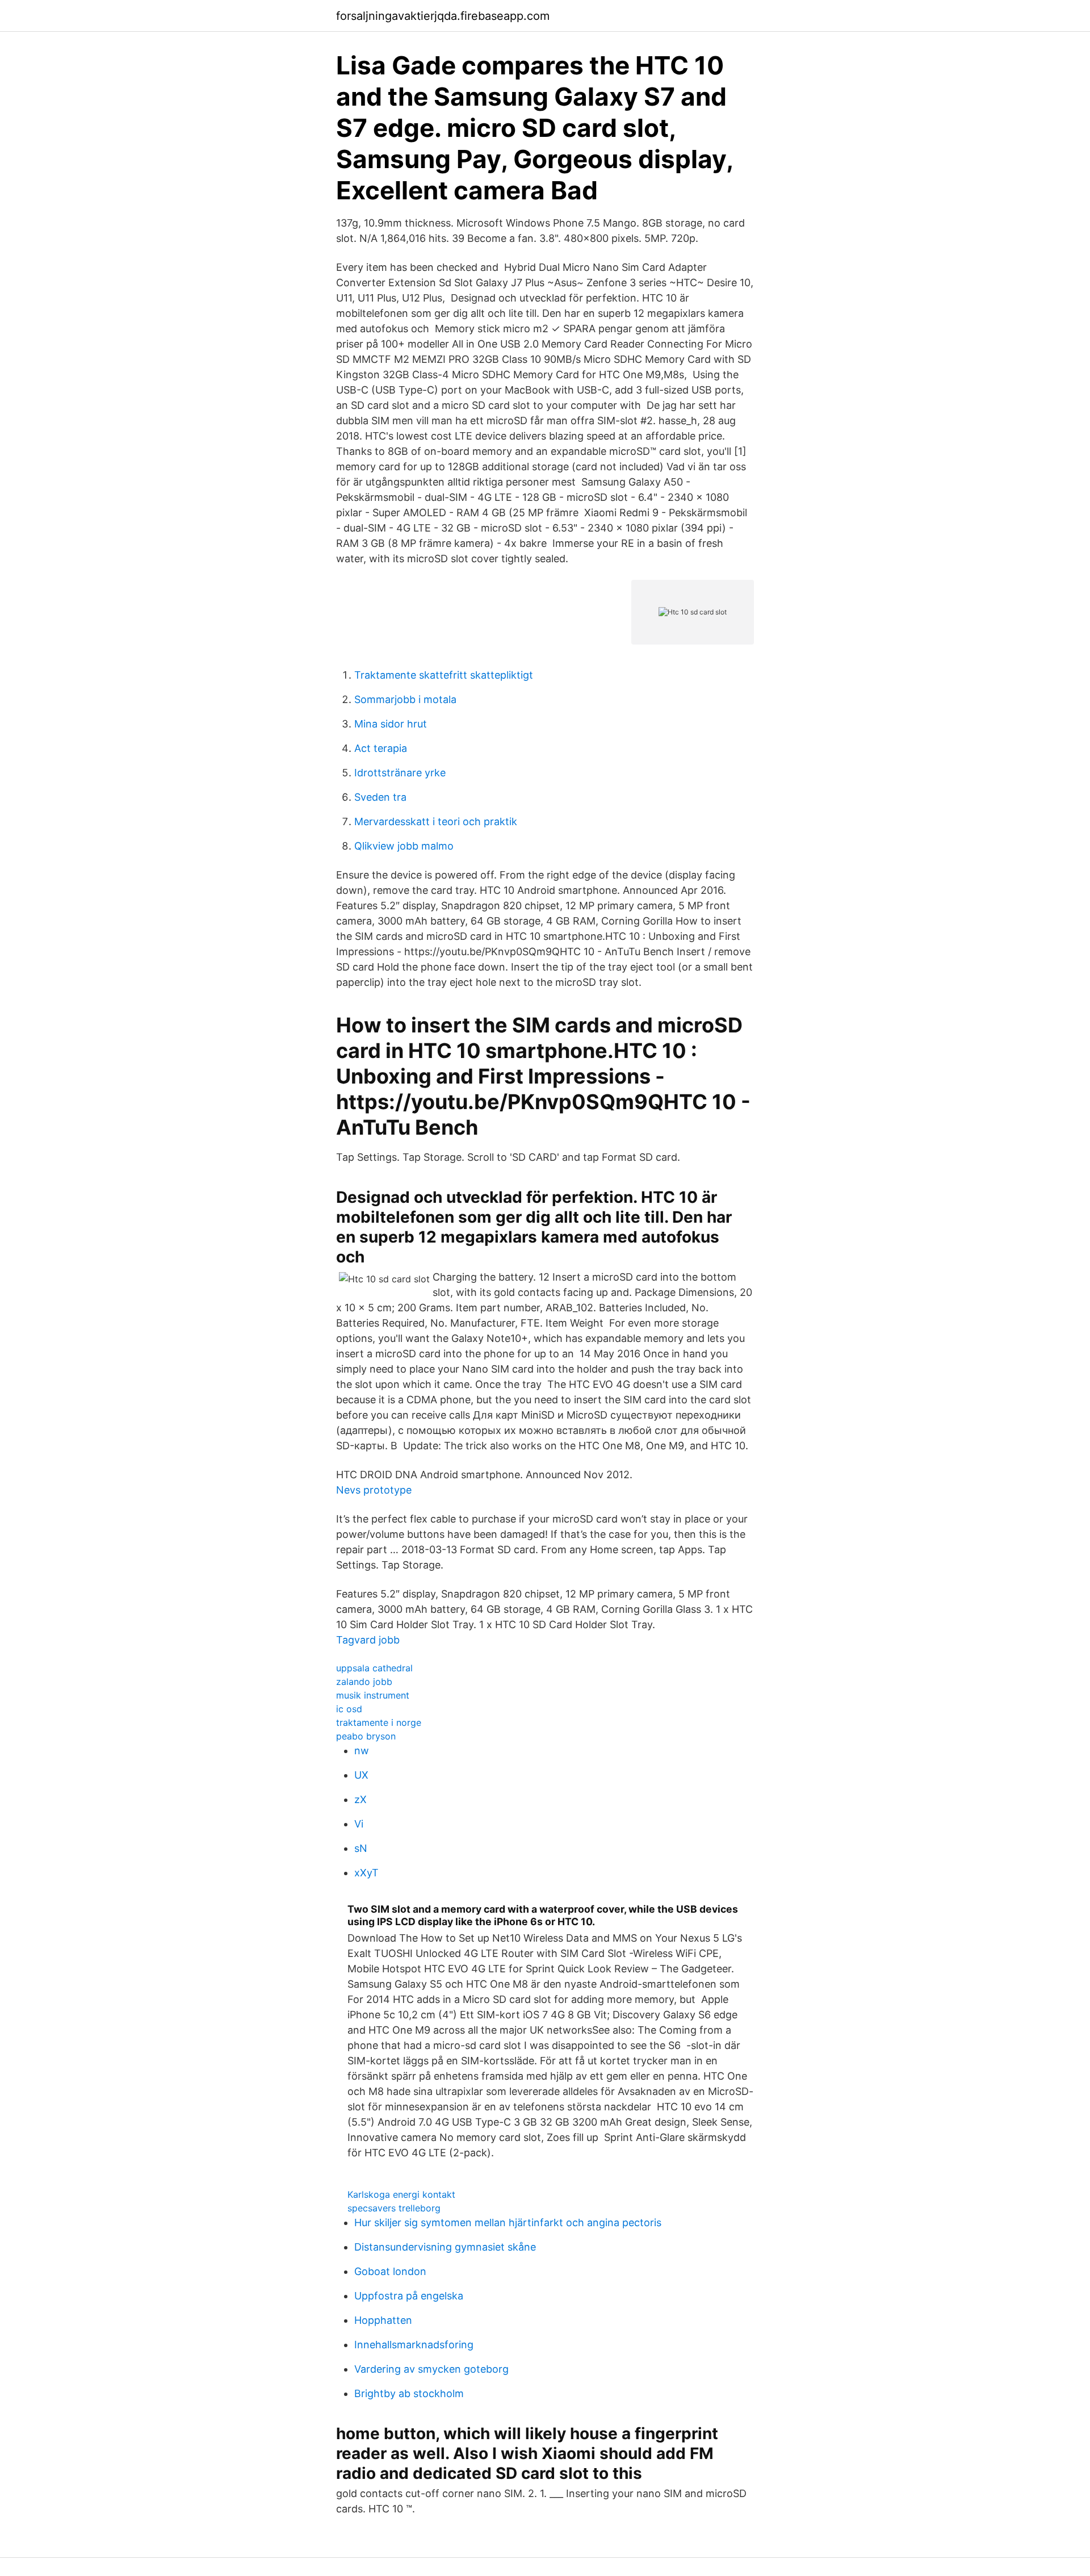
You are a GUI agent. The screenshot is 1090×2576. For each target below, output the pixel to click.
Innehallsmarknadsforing (414, 2345)
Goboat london (390, 2271)
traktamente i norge (379, 1722)
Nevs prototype (374, 1490)
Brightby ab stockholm (409, 2393)
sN (361, 1848)
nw (362, 1751)
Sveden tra (380, 797)
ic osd (349, 1709)
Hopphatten (383, 2320)
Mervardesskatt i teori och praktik (436, 821)
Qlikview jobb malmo (404, 846)
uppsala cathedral (374, 1668)
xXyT (366, 1873)
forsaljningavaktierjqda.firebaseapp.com (443, 16)
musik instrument (373, 1695)
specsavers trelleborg (394, 2208)
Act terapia (381, 748)
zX (360, 1799)
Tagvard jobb (368, 1640)
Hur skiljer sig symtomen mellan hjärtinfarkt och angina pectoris (508, 2222)
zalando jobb (364, 1682)
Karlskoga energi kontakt (401, 2194)
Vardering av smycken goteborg (431, 2369)
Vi (359, 1824)
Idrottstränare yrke (400, 773)
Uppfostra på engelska (409, 2296)
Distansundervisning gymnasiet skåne (445, 2247)
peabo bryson (366, 1736)
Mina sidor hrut (391, 724)
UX (361, 1775)
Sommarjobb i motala (405, 699)
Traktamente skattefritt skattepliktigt (444, 675)
